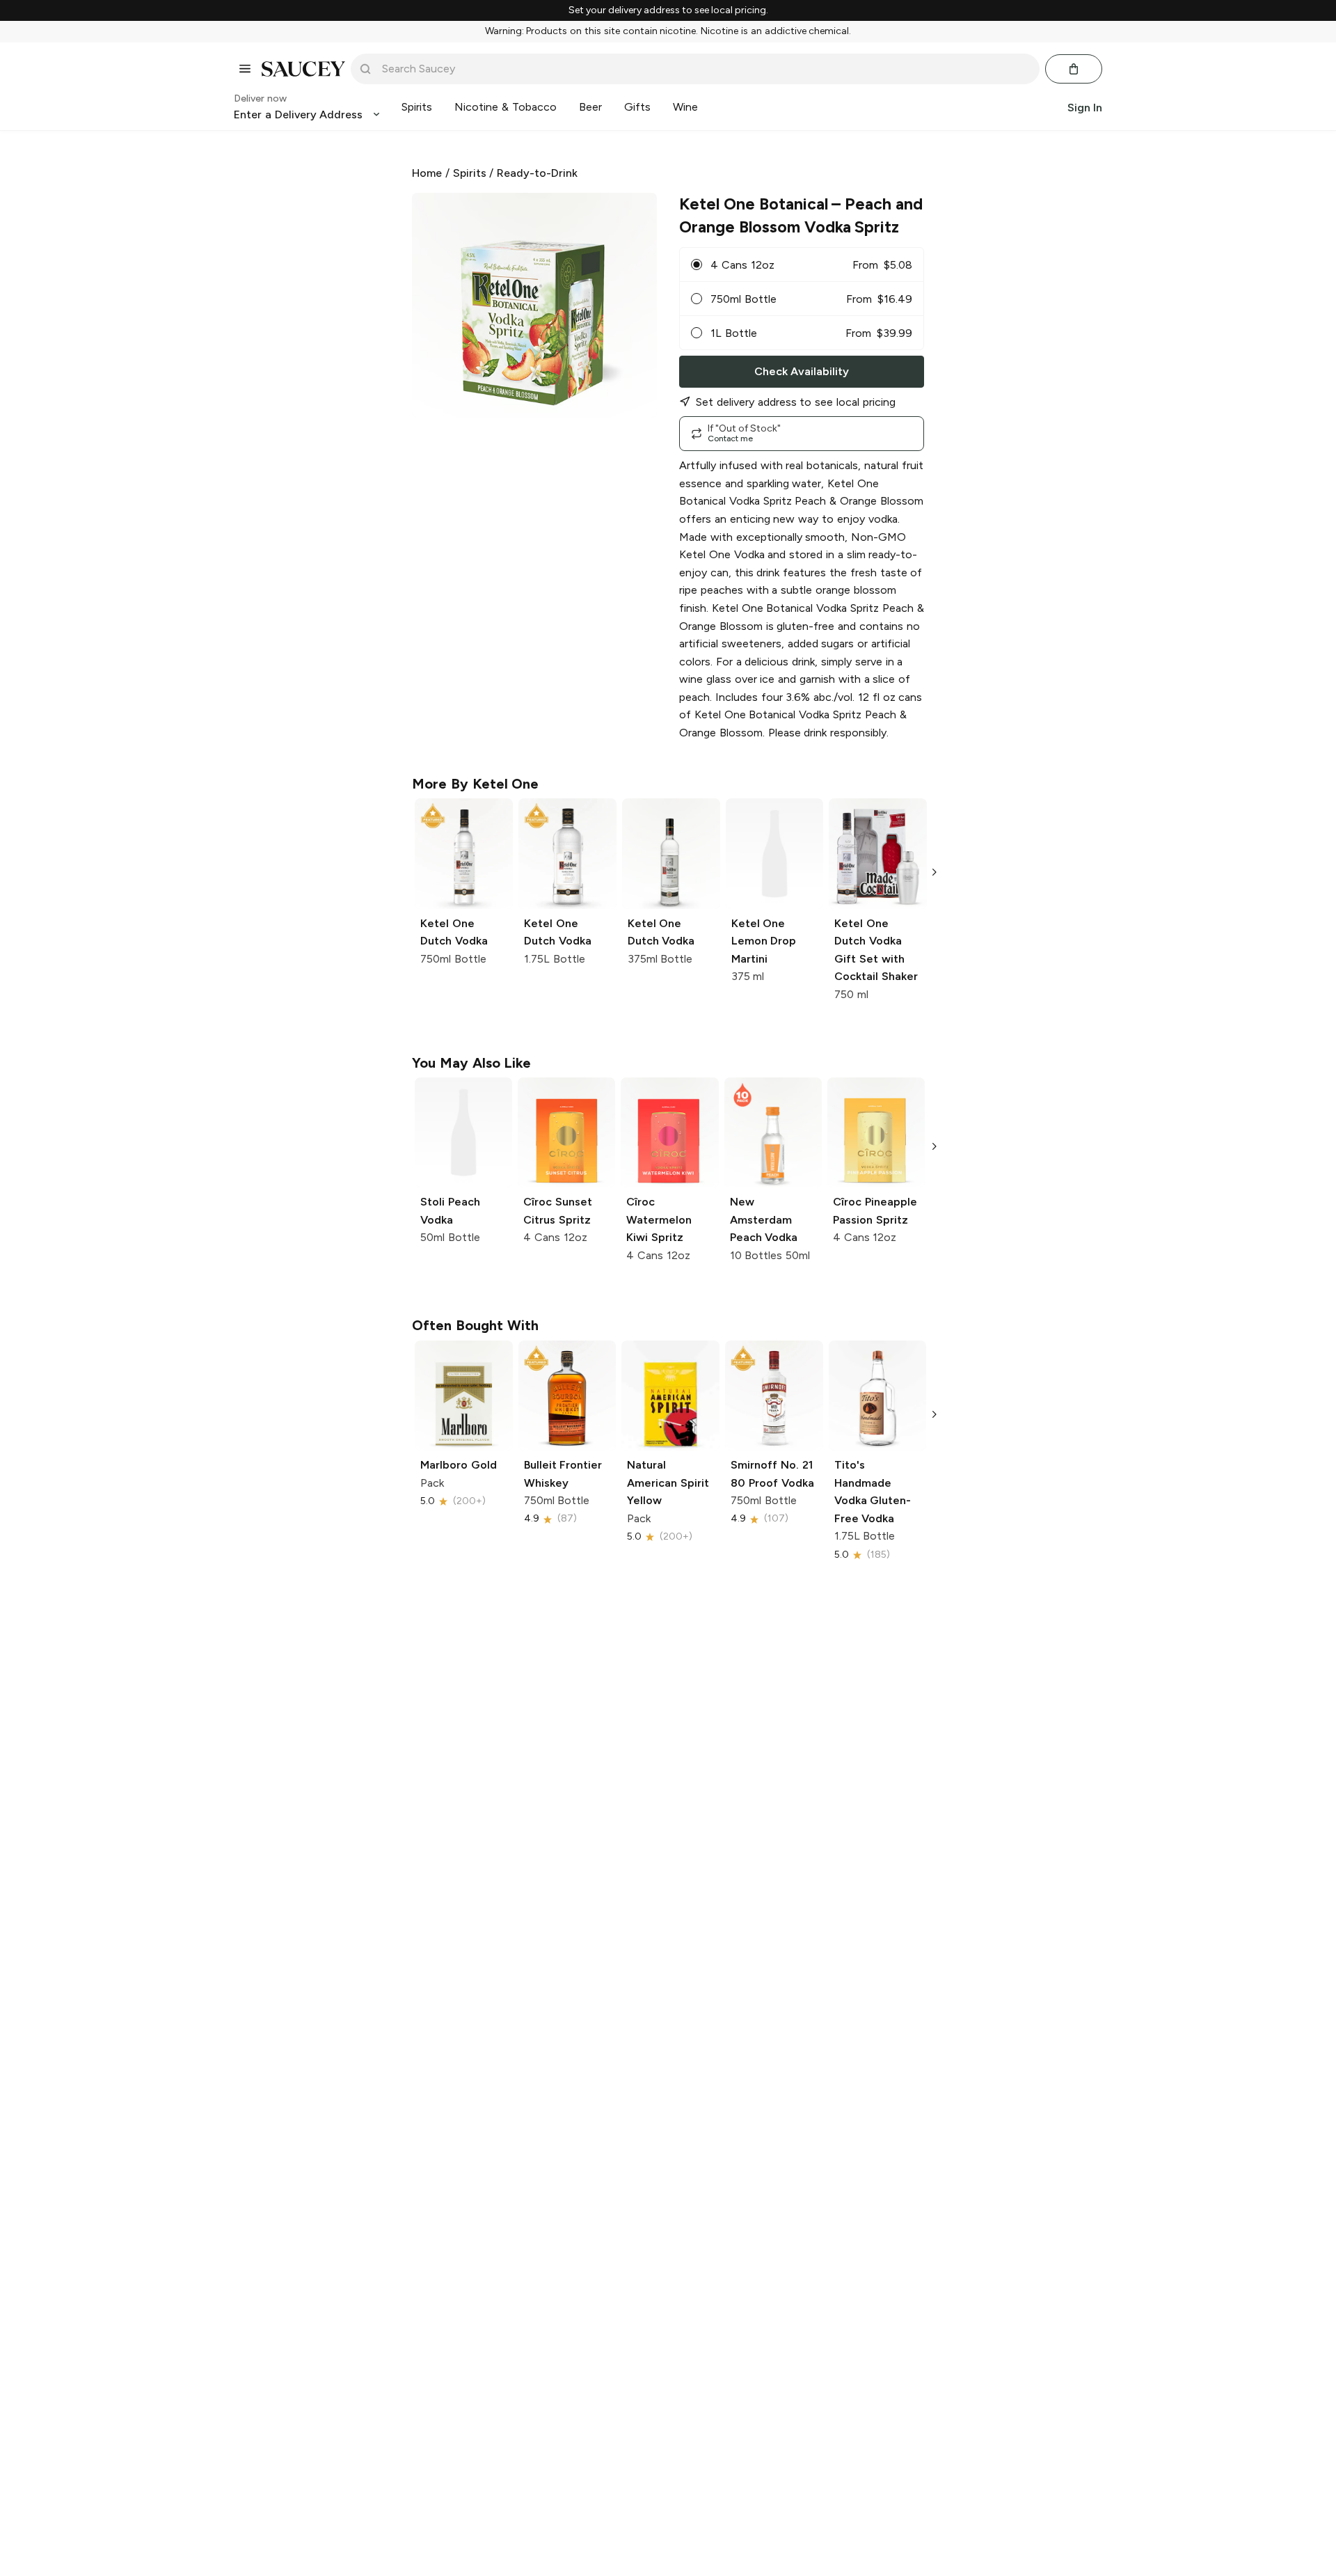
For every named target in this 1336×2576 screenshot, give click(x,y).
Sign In (1085, 107)
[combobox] (705, 69)
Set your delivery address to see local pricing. (668, 10)
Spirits (470, 173)
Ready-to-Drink (537, 173)
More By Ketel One (475, 784)
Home (427, 173)
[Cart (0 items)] (1074, 69)
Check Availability (802, 371)
